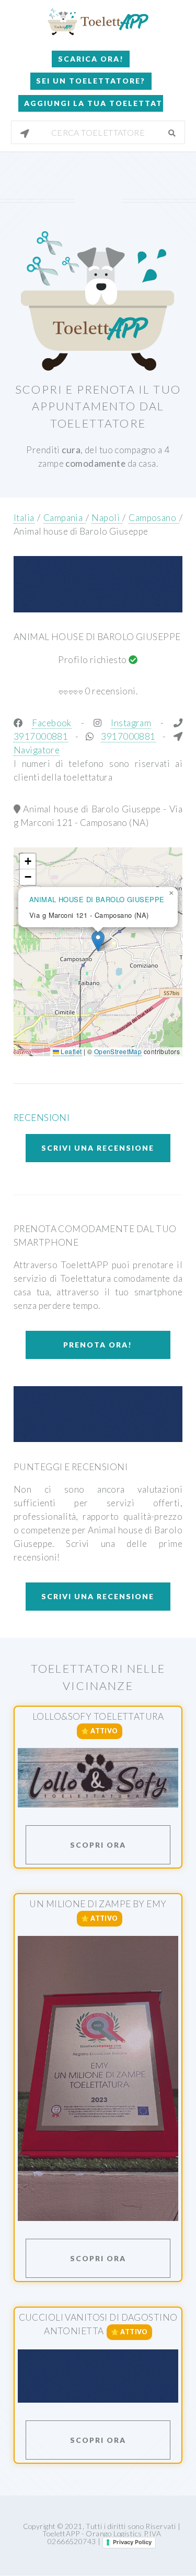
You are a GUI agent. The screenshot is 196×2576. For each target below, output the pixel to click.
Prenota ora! (98, 1345)
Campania (65, 518)
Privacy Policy (132, 2542)
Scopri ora (98, 1845)
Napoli (107, 518)
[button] (98, 941)
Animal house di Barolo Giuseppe (81, 531)
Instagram (131, 723)
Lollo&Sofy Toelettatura (98, 1716)
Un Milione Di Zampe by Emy (98, 1904)
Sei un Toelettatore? (91, 81)
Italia (24, 518)
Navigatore (37, 750)
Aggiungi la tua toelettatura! (94, 103)
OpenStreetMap (118, 1051)
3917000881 (41, 736)
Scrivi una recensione (98, 1148)
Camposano (154, 518)
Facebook (51, 723)
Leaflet (70, 1051)
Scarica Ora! (91, 59)
